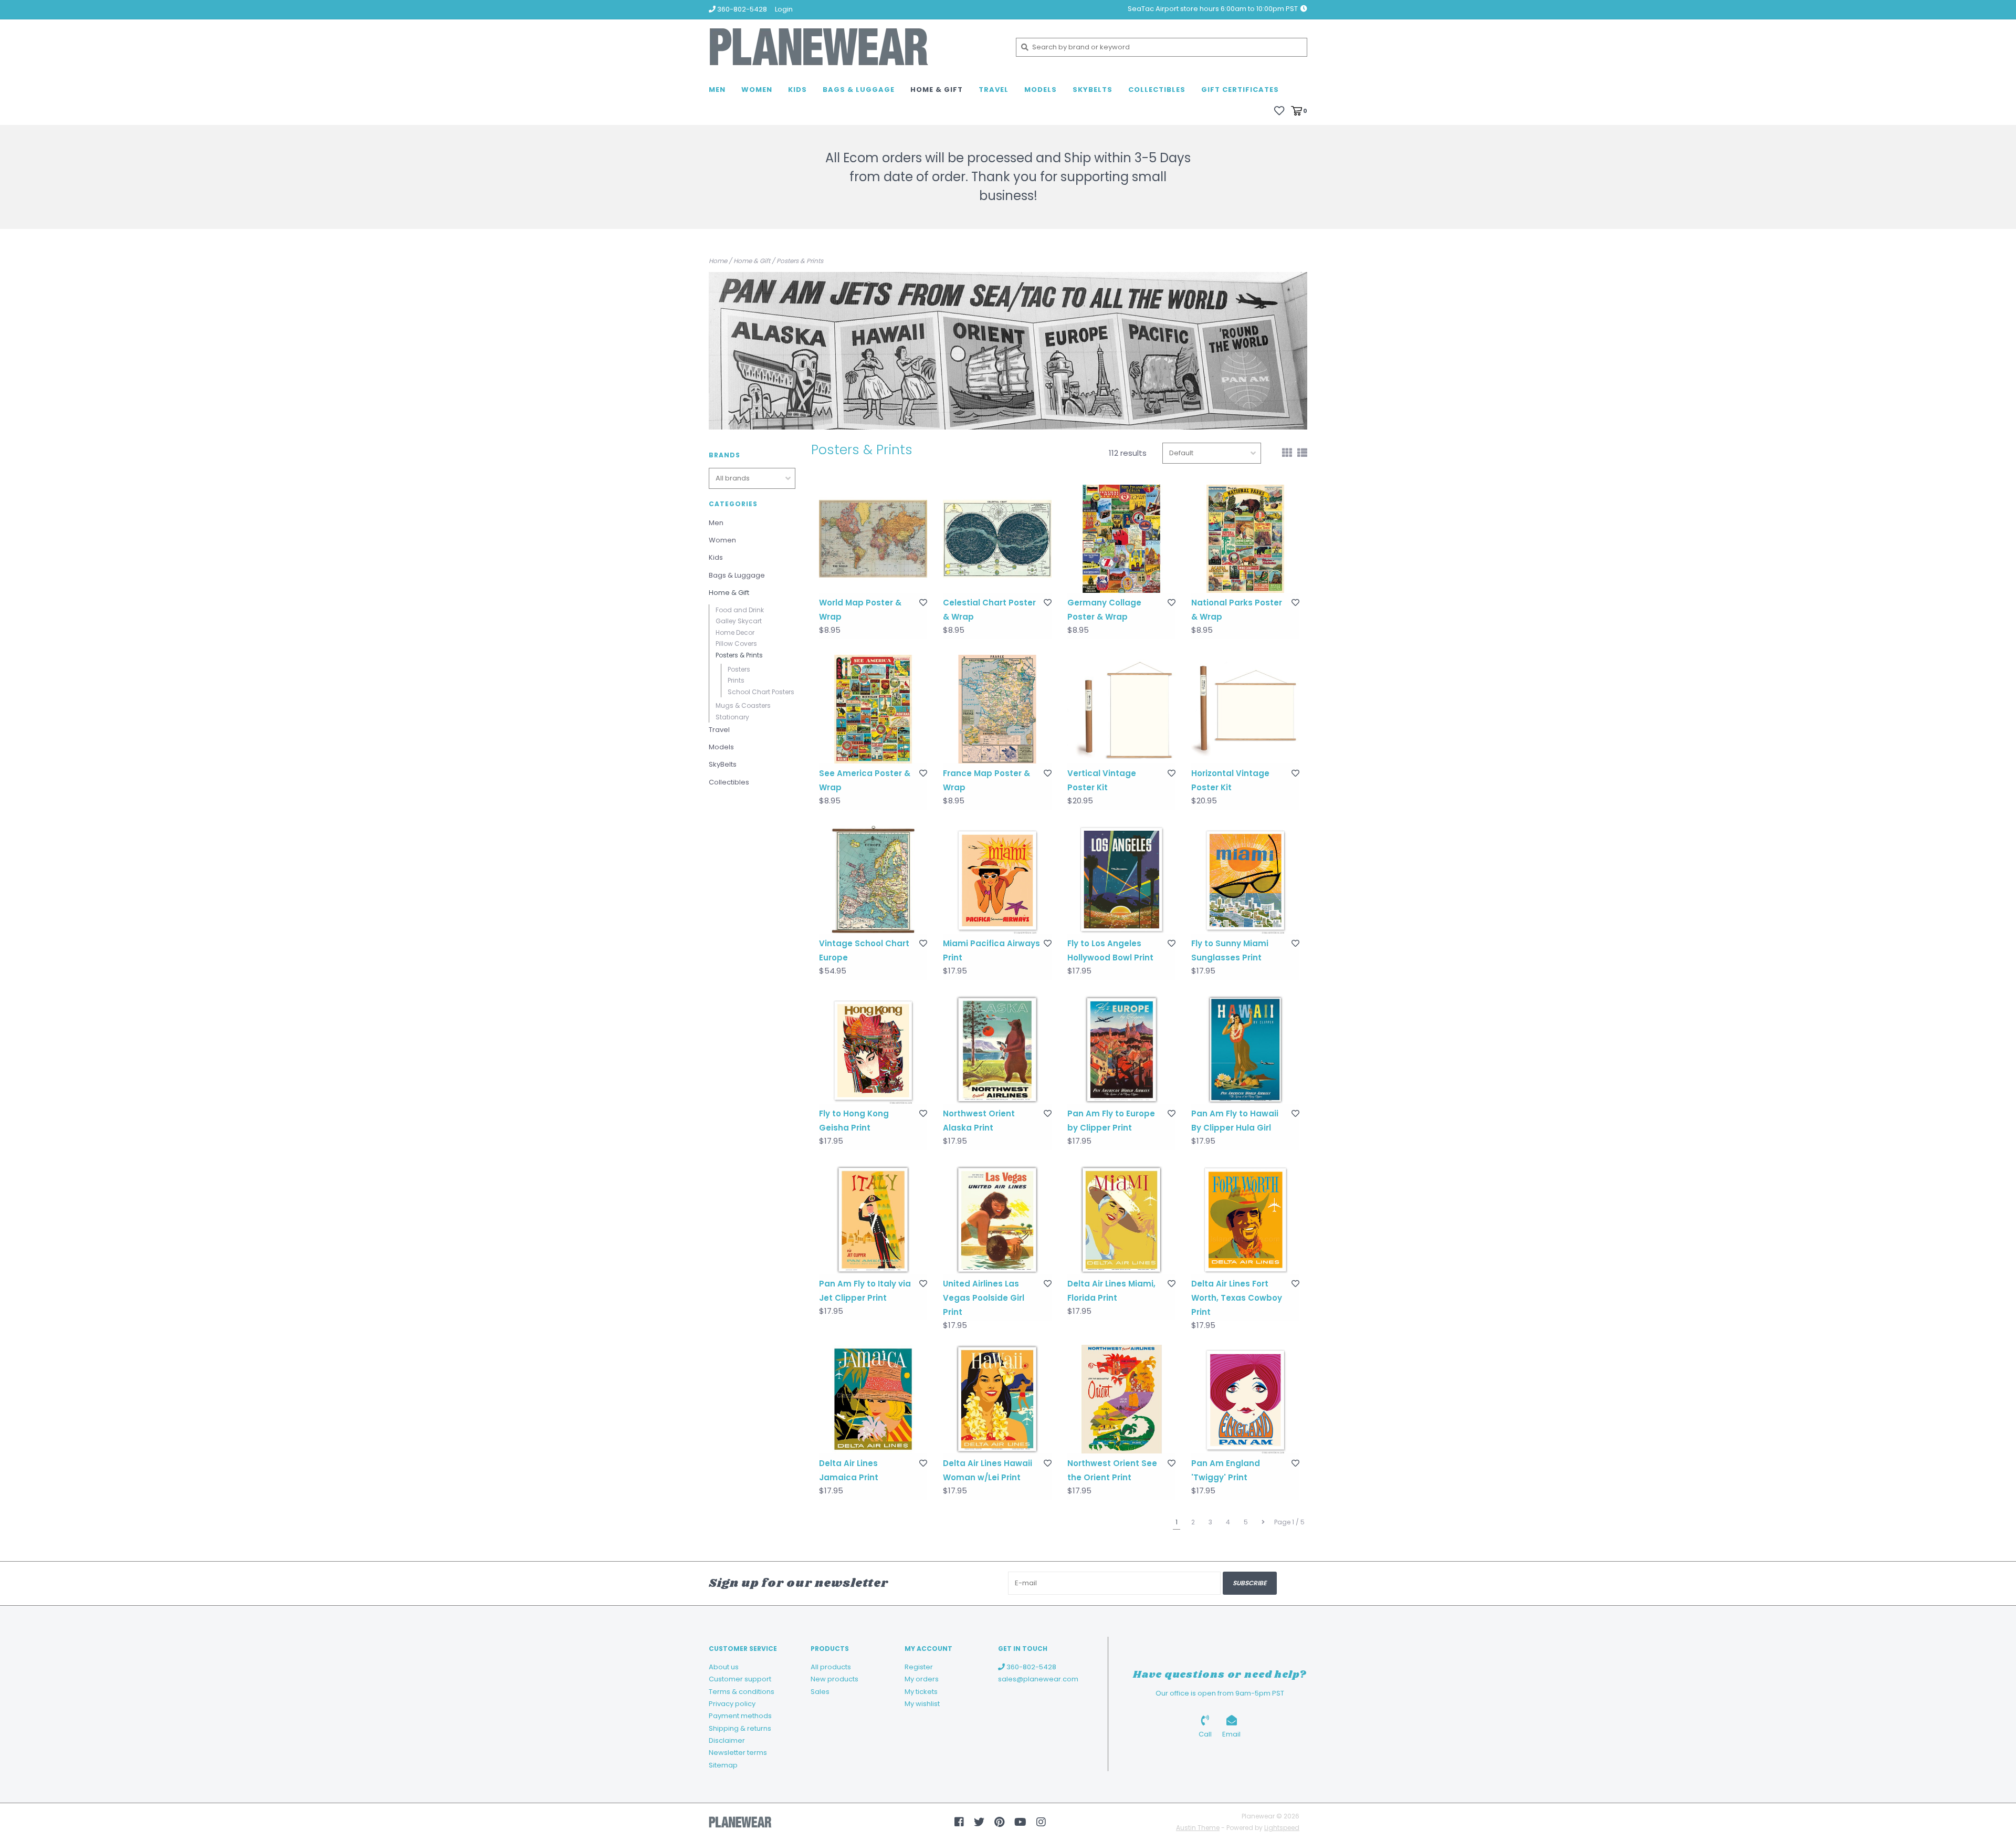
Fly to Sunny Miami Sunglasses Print (1230, 950)
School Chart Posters (761, 692)
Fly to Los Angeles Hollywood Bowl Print (1110, 950)
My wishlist (922, 1704)
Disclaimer (727, 1740)
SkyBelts (1093, 90)
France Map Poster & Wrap (986, 780)
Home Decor (735, 632)
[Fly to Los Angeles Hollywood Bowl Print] (1121, 880)
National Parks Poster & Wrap (1237, 610)
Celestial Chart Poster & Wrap (989, 610)
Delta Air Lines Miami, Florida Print (1111, 1291)
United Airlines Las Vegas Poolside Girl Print (984, 1298)
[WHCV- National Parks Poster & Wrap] (1245, 539)
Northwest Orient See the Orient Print (1112, 1470)
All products (831, 1667)
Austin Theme (1198, 1828)
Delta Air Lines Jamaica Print (849, 1470)
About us (724, 1667)
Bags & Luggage (859, 90)
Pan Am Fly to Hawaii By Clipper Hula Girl (1235, 1121)
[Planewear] (854, 47)
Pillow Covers (736, 644)
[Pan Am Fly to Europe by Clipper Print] (1121, 1050)
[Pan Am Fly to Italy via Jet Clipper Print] (873, 1220)
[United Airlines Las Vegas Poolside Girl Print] (997, 1220)
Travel (994, 90)
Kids (797, 90)
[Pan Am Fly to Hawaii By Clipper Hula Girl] (1245, 1050)
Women (757, 90)
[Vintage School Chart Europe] (873, 880)
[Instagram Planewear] (1041, 1822)
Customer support (740, 1679)
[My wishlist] (1279, 110)
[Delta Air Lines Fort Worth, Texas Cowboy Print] (1245, 1220)
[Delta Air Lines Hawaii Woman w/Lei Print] (997, 1399)
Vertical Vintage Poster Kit (1102, 780)
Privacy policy (732, 1704)
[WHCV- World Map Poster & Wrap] (873, 539)
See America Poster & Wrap (865, 780)
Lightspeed (1282, 1828)
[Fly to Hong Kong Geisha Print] (873, 1050)
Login (784, 9)
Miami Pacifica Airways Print (991, 950)
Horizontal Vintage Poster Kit (1230, 780)
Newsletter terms (738, 1753)
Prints (736, 680)
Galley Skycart (739, 621)
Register (919, 1667)
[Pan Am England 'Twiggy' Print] (1245, 1399)
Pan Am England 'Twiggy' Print (1226, 1470)
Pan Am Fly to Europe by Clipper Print (1111, 1121)
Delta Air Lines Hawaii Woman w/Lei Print (988, 1470)
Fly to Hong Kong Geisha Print (854, 1121)
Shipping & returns (740, 1728)
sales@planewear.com (1038, 1679)
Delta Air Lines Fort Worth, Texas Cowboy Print (1237, 1298)
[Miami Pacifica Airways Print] (997, 880)
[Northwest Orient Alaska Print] (997, 1050)
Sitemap (723, 1765)
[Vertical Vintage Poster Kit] (1121, 709)
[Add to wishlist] (923, 603)
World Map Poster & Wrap (860, 610)
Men (717, 90)
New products (834, 1679)
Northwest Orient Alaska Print (979, 1121)
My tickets (921, 1692)
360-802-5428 (1031, 1667)
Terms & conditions (742, 1692)
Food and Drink (740, 610)
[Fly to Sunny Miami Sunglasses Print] (1245, 880)
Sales (820, 1692)
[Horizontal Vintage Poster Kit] (1245, 709)
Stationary (732, 717)
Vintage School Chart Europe (864, 950)
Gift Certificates (1240, 90)
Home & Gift (937, 90)
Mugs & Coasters (743, 705)
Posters (739, 669)
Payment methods (740, 1716)
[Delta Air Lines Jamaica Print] (873, 1399)
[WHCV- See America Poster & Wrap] (873, 709)
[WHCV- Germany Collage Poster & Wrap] (1121, 539)
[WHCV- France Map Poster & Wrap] (997, 709)
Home (718, 261)
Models (1041, 90)
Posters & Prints (800, 261)
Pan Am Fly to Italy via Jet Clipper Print (865, 1291)
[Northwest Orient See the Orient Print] (1121, 1399)
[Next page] (1263, 1522)
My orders (922, 1679)
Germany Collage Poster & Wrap (1104, 610)
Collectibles (1157, 90)
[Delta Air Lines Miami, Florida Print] (1121, 1220)
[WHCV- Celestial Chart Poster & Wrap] (997, 539)
